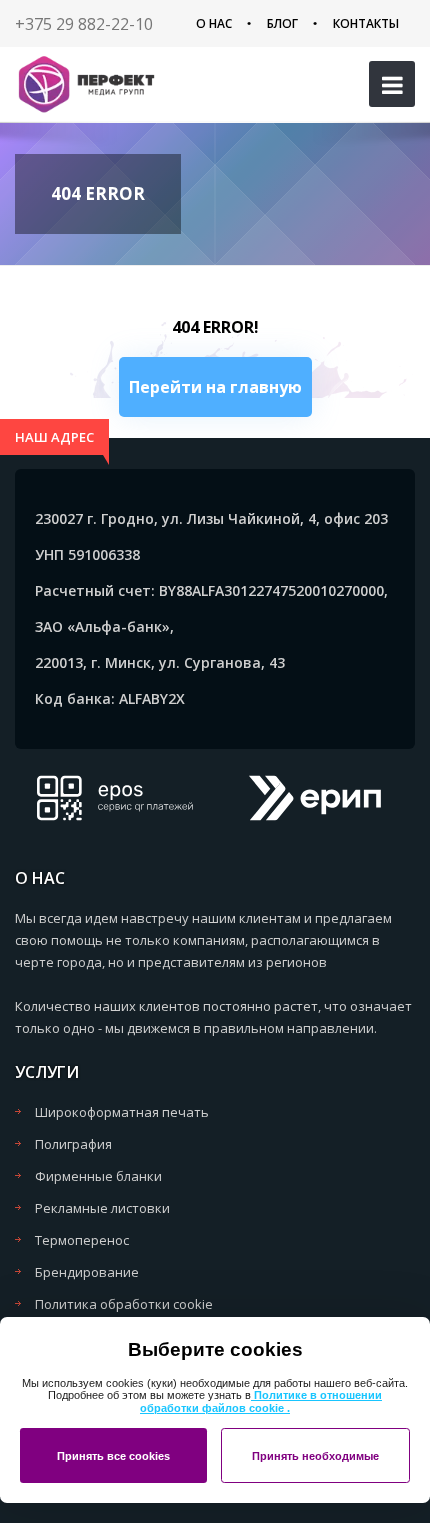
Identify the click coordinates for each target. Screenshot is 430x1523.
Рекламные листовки (102, 1208)
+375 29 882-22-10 (84, 24)
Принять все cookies (113, 1456)
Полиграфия (73, 1144)
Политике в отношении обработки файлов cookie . (261, 1401)
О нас (214, 23)
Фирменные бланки (98, 1176)
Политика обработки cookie (124, 1304)
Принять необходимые (315, 1456)
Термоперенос (82, 1240)
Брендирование (87, 1272)
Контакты (366, 23)
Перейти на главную (215, 387)
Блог (282, 23)
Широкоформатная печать (122, 1112)
